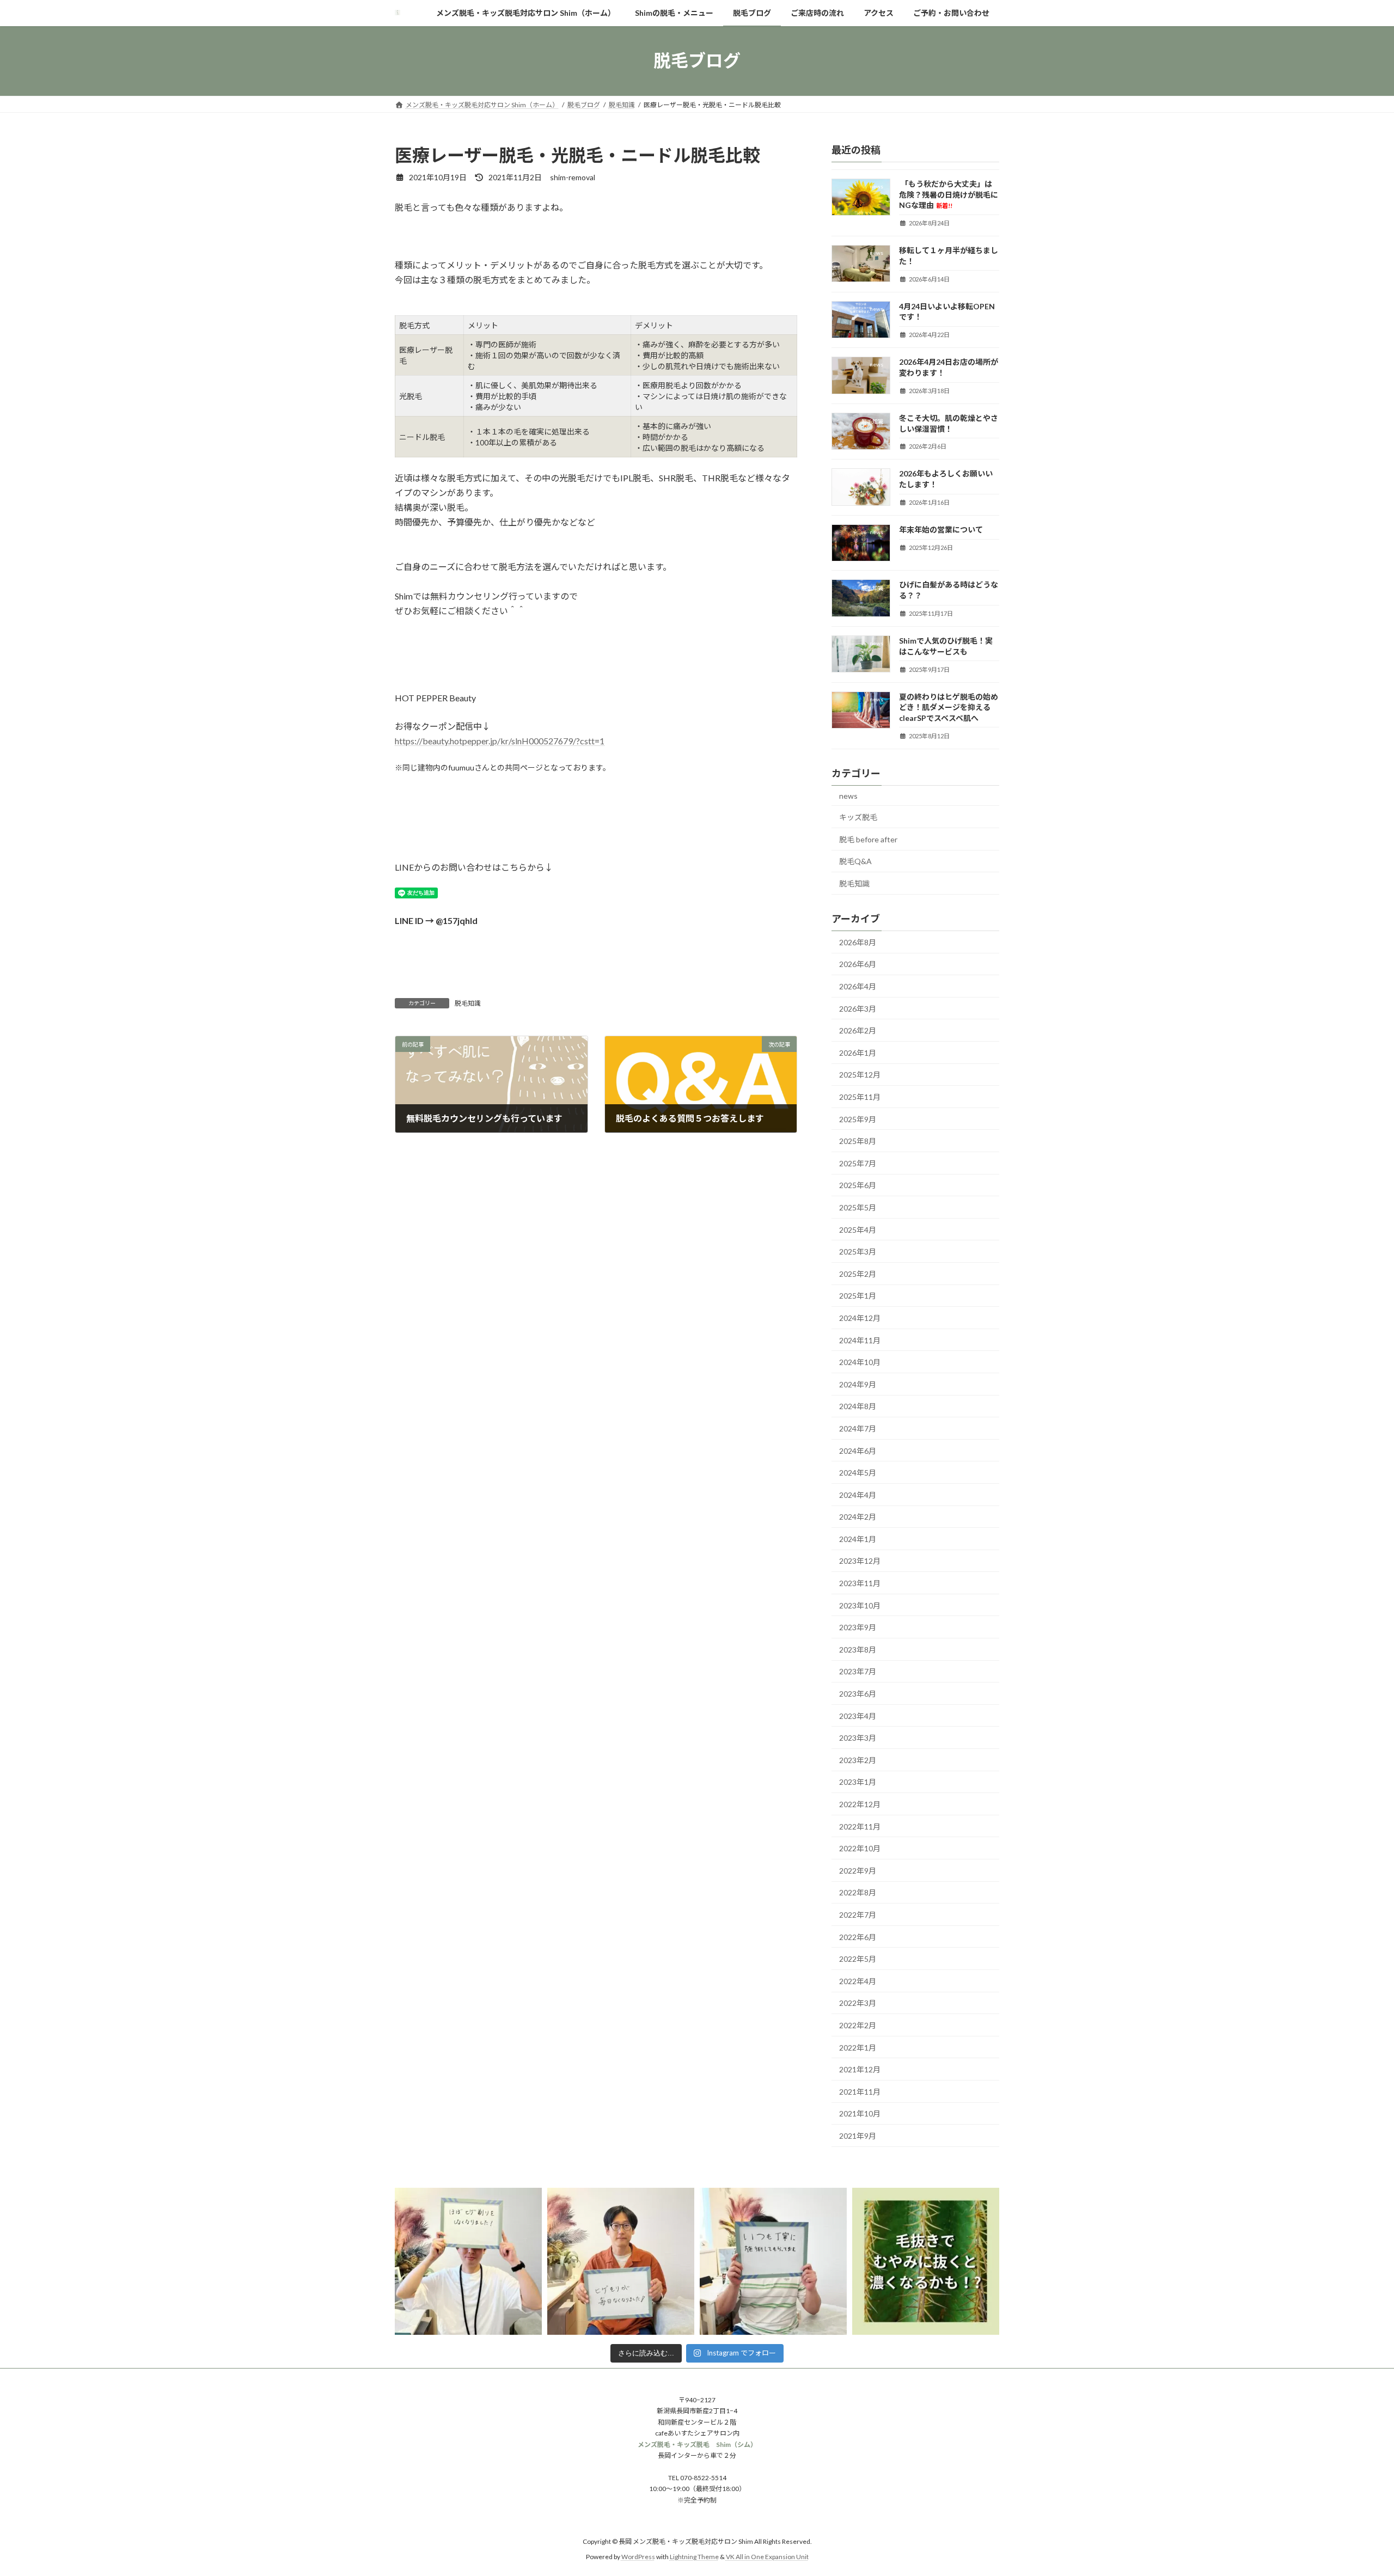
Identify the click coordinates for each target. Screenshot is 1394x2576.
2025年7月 (858, 1163)
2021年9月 (858, 2136)
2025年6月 (858, 1185)
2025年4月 (858, 1229)
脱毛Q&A (855, 861)
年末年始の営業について (941, 530)
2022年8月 (858, 1892)
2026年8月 (858, 942)
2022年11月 (860, 1826)
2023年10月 (860, 1605)
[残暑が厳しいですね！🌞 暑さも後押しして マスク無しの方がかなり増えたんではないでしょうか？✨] (773, 2261)
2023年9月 (858, 1627)
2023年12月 (860, 1561)
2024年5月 (858, 1473)
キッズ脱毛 (858, 817)
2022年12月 (860, 1804)
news (848, 795)
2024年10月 (860, 1362)
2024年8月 (858, 1406)
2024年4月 (858, 1494)
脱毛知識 (468, 1003)
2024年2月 (858, 1517)
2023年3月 (858, 1738)
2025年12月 (860, 1075)
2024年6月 (858, 1450)
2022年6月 (858, 1936)
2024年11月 (860, 1340)
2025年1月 (858, 1296)
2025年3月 (858, 1252)
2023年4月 (858, 1715)
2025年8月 (858, 1141)
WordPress (638, 2557)
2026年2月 (858, 1030)
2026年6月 (858, 964)
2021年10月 (860, 2113)
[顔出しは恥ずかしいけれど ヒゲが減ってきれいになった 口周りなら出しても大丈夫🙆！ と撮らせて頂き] (468, 2261)
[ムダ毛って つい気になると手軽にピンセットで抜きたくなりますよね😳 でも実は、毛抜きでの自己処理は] (926, 2261)
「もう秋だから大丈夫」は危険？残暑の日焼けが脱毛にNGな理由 (949, 194)
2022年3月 (858, 2003)
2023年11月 (860, 1583)
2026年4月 (858, 986)
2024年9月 (858, 1384)
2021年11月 (860, 2091)
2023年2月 (858, 1760)
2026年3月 (858, 1008)
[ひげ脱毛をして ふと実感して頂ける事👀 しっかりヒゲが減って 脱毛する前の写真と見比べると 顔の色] (621, 2261)
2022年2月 (858, 2025)
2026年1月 (858, 1052)
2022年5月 (858, 1959)
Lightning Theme (694, 2557)
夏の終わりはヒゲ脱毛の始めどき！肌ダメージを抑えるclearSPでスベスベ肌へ (949, 707)
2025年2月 (858, 1273)
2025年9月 (858, 1119)
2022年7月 (858, 1915)
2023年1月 (858, 1782)
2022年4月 (858, 1981)
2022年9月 (858, 1870)
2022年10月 (860, 1848)
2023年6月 (858, 1694)
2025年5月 (858, 1207)
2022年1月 (858, 2047)
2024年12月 (860, 1318)
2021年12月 (860, 2069)
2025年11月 (860, 1097)
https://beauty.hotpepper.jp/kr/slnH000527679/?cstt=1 (500, 741)
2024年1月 (858, 1538)
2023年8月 (858, 1649)
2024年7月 (858, 1428)
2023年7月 (858, 1671)
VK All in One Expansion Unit (767, 2557)
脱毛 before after (868, 839)
